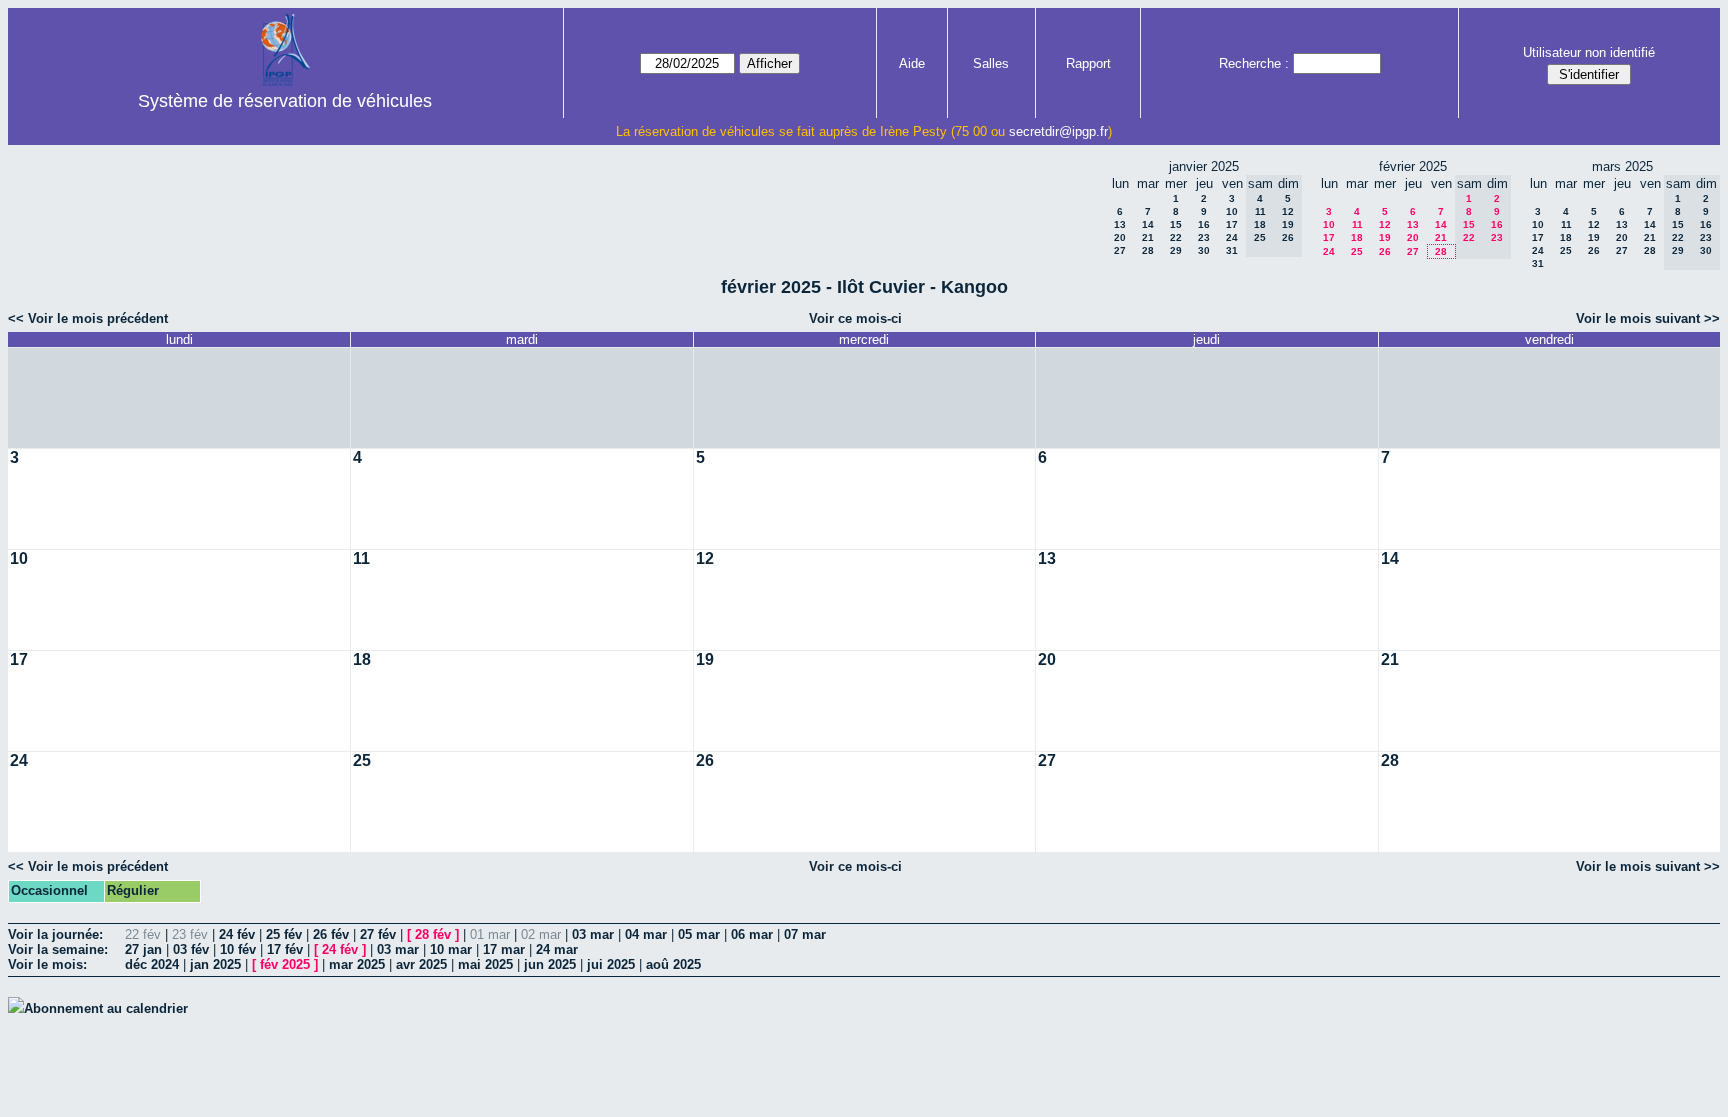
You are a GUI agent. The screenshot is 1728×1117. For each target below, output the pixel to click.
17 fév (285, 949)
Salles (991, 63)
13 (1120, 224)
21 (1148, 237)
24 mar (557, 949)
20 (1120, 237)
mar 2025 (357, 964)
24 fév (237, 934)
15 (1176, 224)
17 (1232, 224)
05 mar (699, 934)
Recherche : (1254, 63)
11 (1357, 224)
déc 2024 (152, 964)
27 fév (378, 934)
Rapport (1088, 63)
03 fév (191, 949)
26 (1385, 251)
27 (1120, 250)
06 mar (752, 934)
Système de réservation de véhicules (285, 101)
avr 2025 (421, 964)
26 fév (331, 934)
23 (1204, 237)
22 (1176, 237)
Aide (912, 63)
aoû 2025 (673, 964)
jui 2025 (611, 964)
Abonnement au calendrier (106, 1008)
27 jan (143, 949)
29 (1176, 250)
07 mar (805, 934)
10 (1232, 211)
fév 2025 (285, 964)
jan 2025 (215, 964)
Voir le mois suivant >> (1648, 318)
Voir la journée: (55, 934)
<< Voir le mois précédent (88, 318)
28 (1148, 250)
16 (1204, 224)
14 (1148, 224)
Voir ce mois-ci (855, 318)
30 (1204, 250)
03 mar (593, 934)
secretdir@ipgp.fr (1058, 131)
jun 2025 (550, 964)
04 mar (646, 934)
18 (1357, 237)
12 (1385, 224)
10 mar (451, 949)
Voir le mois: (47, 964)
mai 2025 (485, 964)
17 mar (504, 949)
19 (1385, 237)
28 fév (433, 934)
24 (1232, 237)
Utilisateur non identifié (1589, 52)
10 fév (238, 949)
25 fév (284, 934)
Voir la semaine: (58, 949)
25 (1357, 251)
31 (1232, 250)
